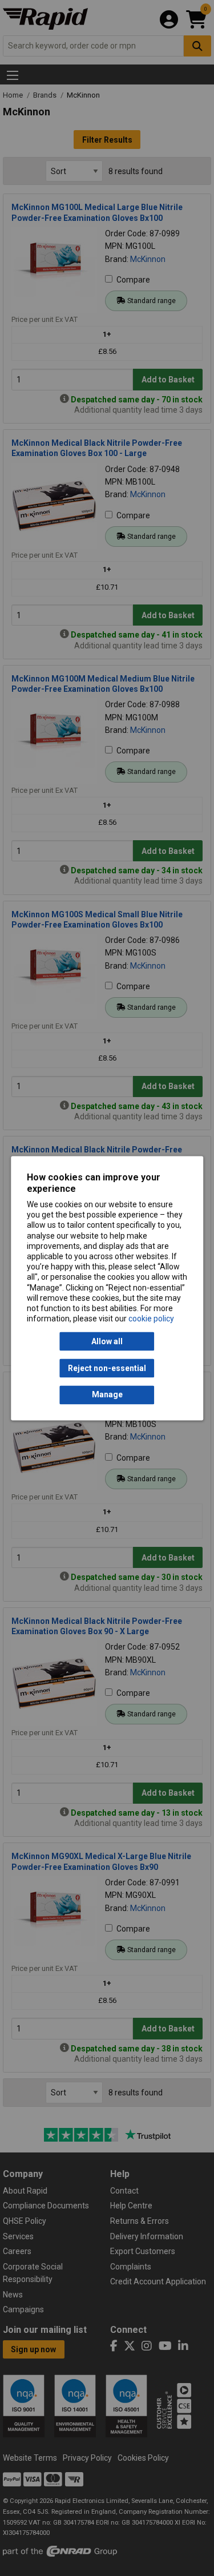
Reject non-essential (107, 1368)
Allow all (107, 1341)
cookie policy (151, 1319)
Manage (107, 1395)
